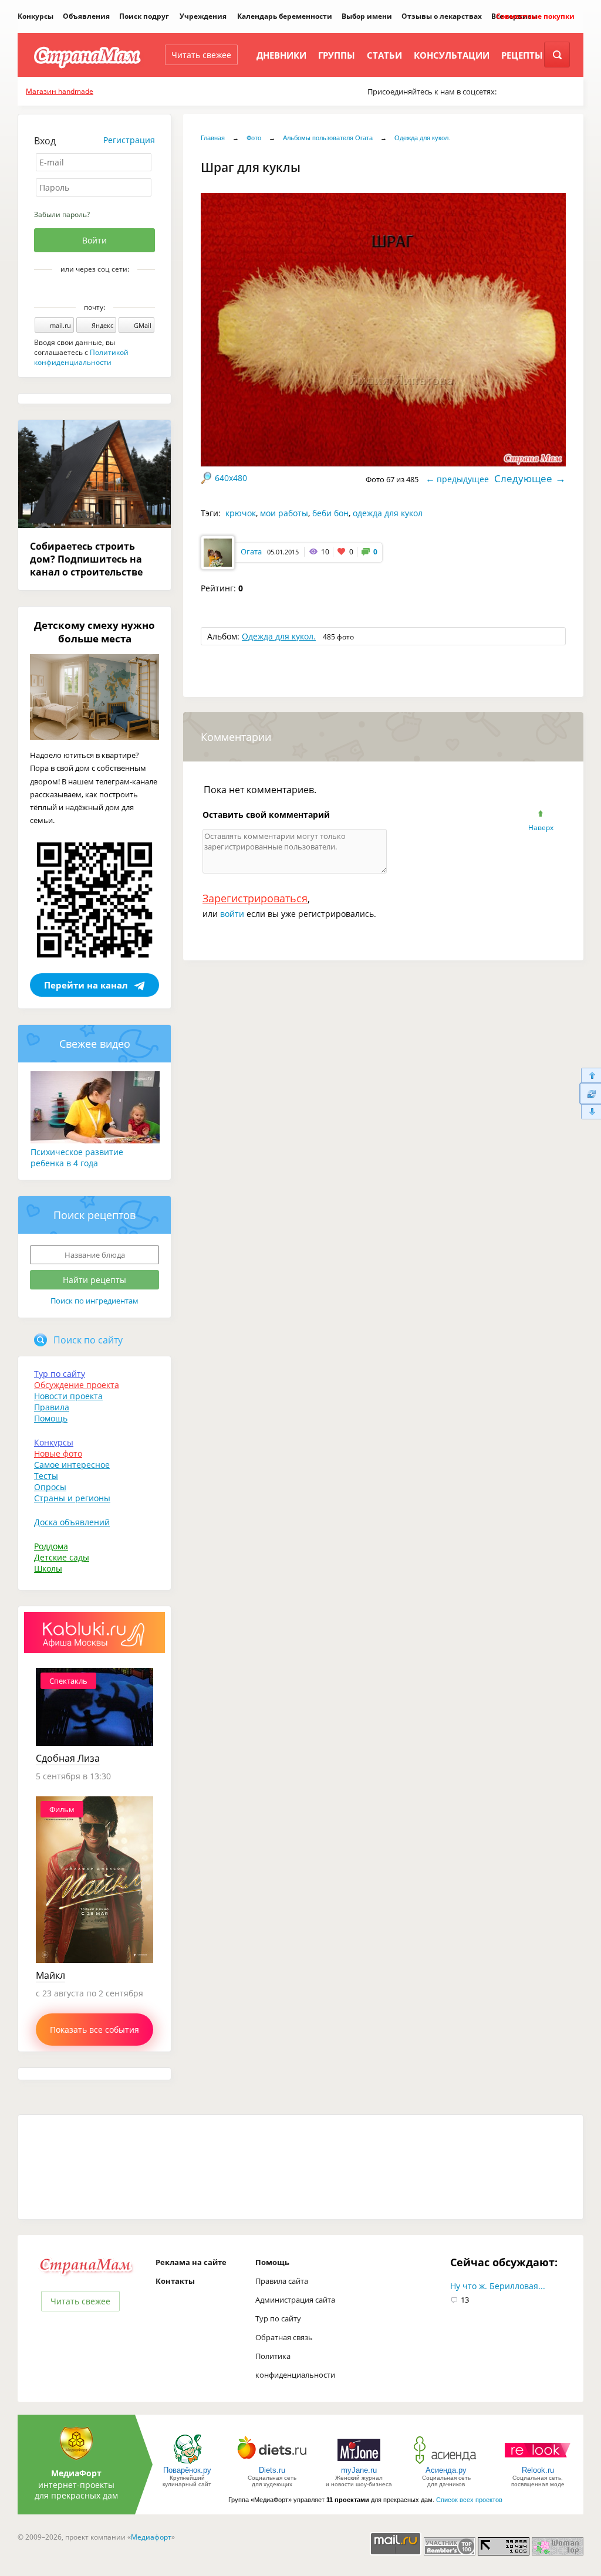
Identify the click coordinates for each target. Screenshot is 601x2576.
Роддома (51, 1546)
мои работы (284, 513)
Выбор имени (367, 16)
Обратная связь (284, 2337)
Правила (52, 1407)
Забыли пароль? (62, 214)
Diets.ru (272, 2470)
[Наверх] (590, 1075)
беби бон (330, 513)
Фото (254, 138)
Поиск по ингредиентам (94, 1301)
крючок (241, 513)
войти (232, 914)
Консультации (452, 55)
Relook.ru (538, 2470)
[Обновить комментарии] (590, 1094)
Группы (337, 55)
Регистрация (129, 140)
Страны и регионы (72, 1498)
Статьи (384, 55)
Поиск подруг (144, 16)
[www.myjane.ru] (359, 2463)
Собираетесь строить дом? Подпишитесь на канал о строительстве (86, 559)
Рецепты (522, 55)
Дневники (281, 55)
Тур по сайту (60, 1374)
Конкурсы (36, 16)
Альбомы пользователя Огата (328, 138)
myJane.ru (359, 2470)
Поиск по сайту (88, 1340)
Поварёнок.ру (187, 2470)
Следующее (523, 478)
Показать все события (94, 2030)
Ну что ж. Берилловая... (498, 2286)
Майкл (50, 1975)
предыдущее (463, 479)
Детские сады (62, 1557)
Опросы (50, 1487)
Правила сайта (282, 2281)
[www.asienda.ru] (446, 2463)
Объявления (86, 16)
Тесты (46, 1476)
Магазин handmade (60, 91)
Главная (213, 138)
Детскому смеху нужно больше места (94, 632)
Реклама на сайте (191, 2262)
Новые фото (58, 1453)
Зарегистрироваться (255, 898)
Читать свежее (201, 55)
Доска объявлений (72, 1522)
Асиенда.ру (446, 2470)
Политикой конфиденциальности (81, 357)
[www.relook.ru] (538, 2463)
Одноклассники (103, 289)
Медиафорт (151, 2537)
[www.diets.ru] (272, 2463)
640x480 (231, 478)
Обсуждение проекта (77, 1385)
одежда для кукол (388, 513)
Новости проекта (68, 1396)
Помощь (51, 1418)
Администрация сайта (295, 2300)
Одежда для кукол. (422, 138)
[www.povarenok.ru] (187, 2463)
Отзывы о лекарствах (442, 16)
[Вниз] (590, 1112)
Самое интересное (72, 1465)
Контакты (175, 2281)
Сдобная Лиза (68, 1758)
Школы (48, 1568)
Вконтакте (86, 289)
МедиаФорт (76, 2473)
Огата (251, 551)
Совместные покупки (535, 16)
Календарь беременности (285, 16)
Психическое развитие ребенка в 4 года (77, 1157)
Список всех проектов (469, 2500)
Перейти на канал (86, 985)
